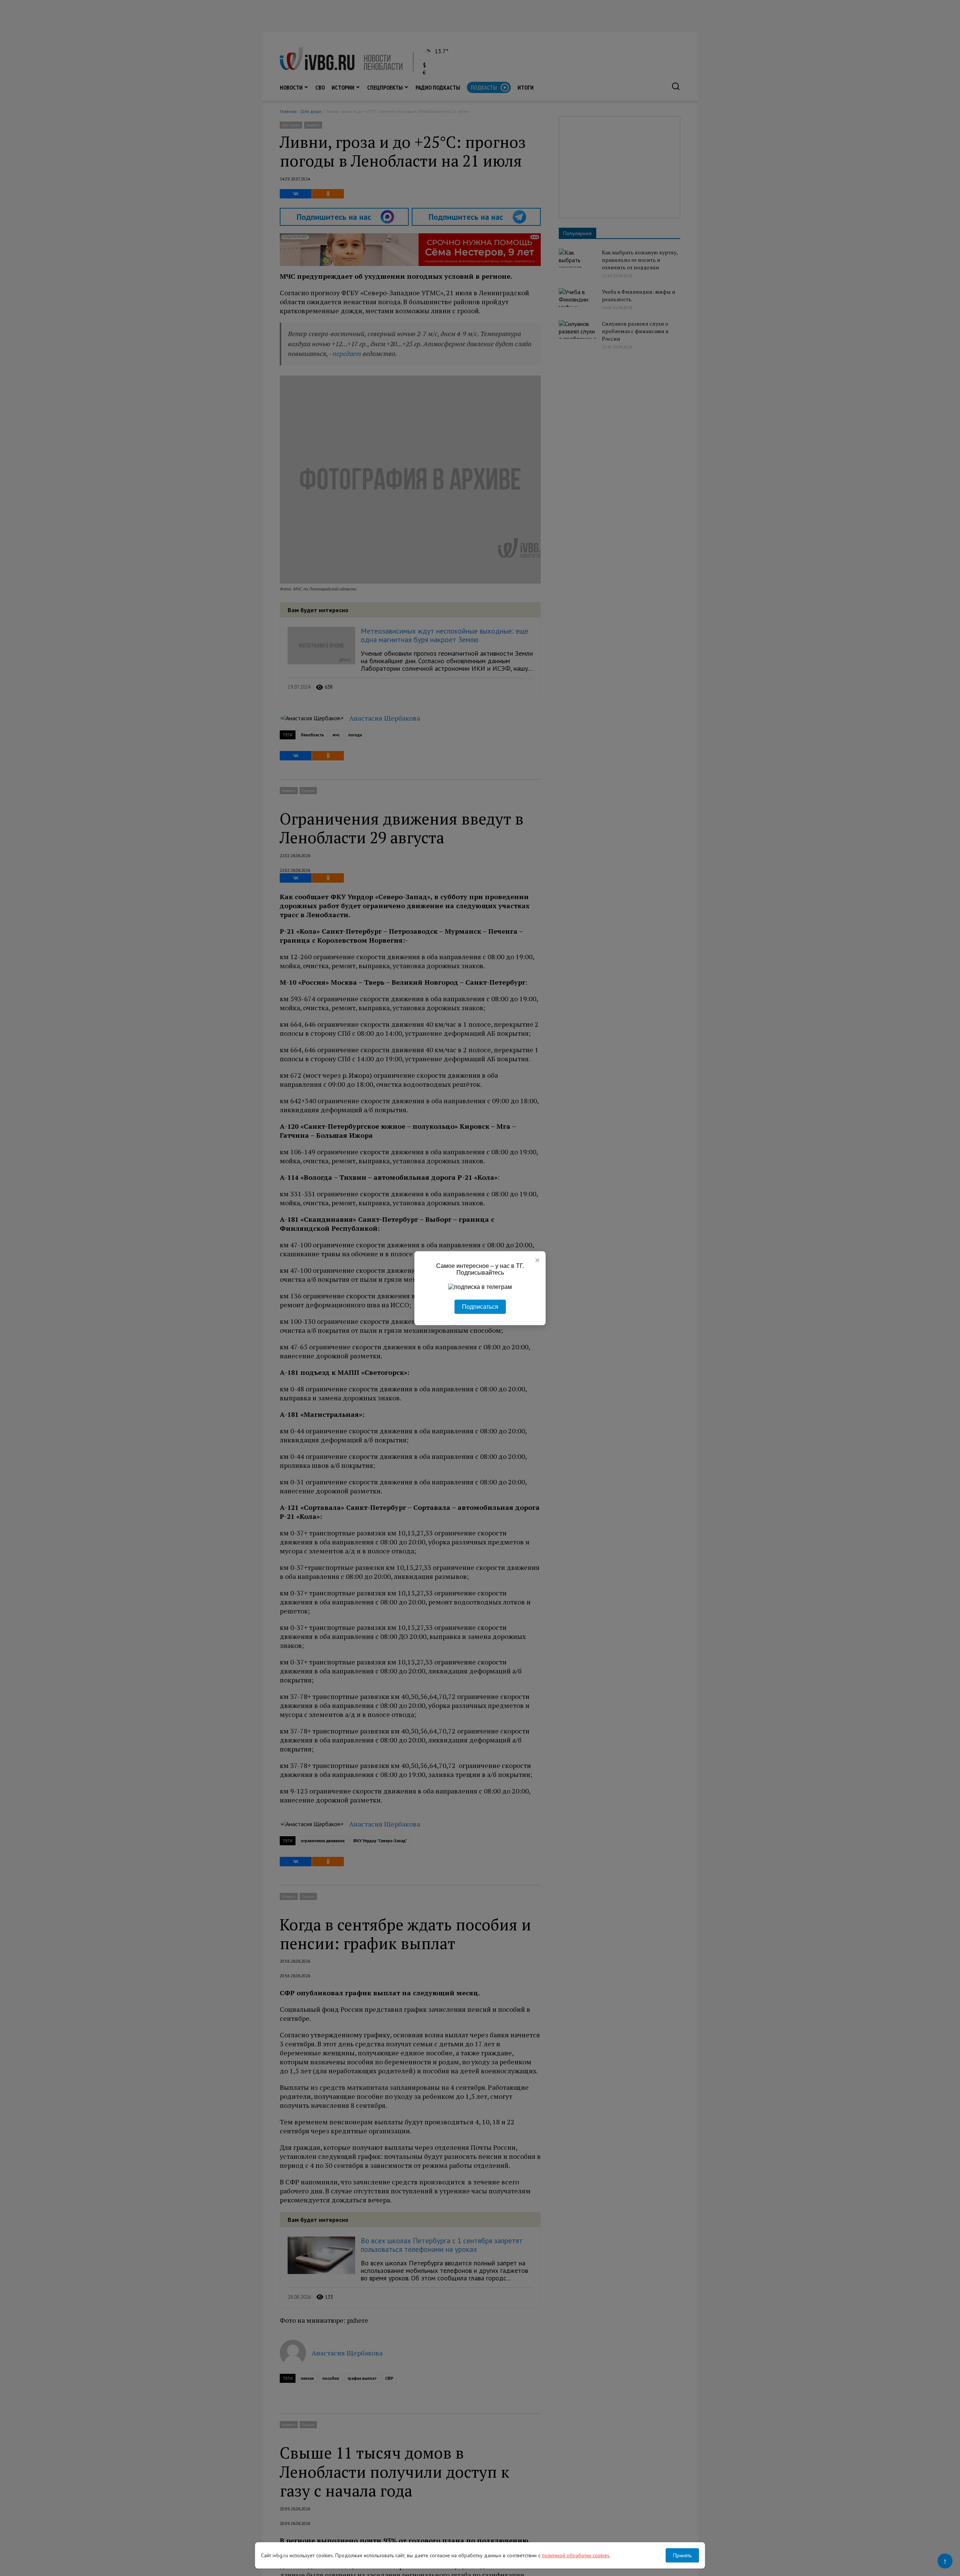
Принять (682, 2555)
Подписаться (480, 1306)
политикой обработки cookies (576, 2555)
